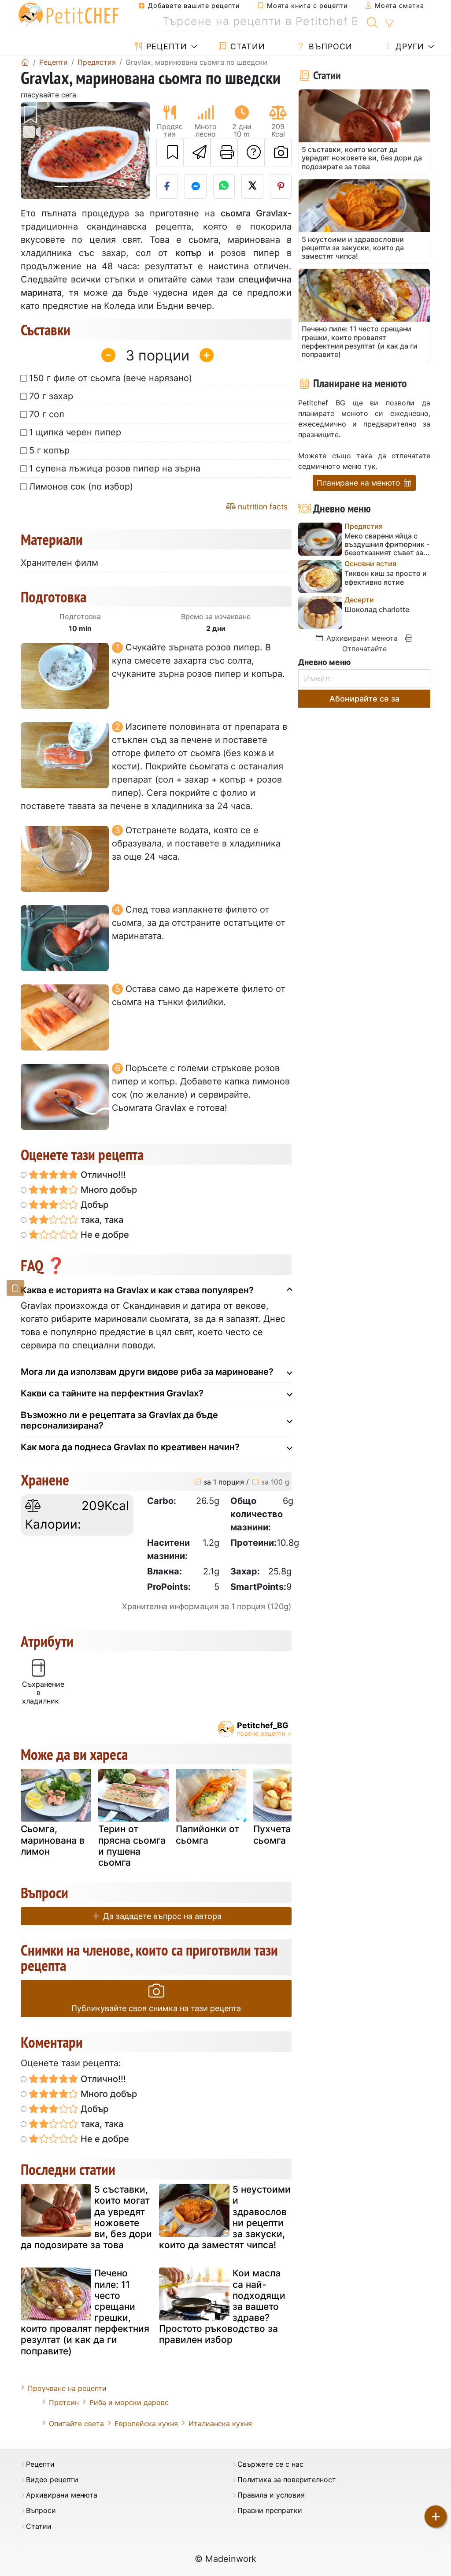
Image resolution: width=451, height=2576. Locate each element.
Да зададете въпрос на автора (161, 1916)
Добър (93, 1205)
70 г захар (51, 396)
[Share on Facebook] (167, 186)
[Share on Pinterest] (281, 186)
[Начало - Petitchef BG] (25, 62)
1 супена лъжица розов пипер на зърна (115, 468)
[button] (30, 150)
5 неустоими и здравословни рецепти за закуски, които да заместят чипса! (225, 2217)
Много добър (108, 1190)
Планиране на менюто (359, 483)
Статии (246, 46)
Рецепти (165, 46)
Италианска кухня (220, 2424)
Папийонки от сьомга (207, 1834)
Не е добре (104, 1235)
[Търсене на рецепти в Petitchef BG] (372, 22)
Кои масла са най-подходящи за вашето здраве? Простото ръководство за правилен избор (222, 2306)
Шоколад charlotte (377, 610)
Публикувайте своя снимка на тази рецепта (156, 2008)
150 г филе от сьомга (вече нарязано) (111, 378)
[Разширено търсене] (389, 24)
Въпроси (329, 46)
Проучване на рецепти (67, 2388)
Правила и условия (271, 2495)
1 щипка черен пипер (75, 432)
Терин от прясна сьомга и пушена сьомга (132, 1846)
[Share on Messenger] (196, 186)
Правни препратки (270, 2511)
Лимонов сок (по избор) (81, 486)
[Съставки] (15, 1288)
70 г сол (47, 414)
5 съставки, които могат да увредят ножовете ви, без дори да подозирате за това (86, 2217)
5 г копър (49, 450)
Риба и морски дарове (129, 2402)
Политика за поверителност (287, 2480)
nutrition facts (262, 507)
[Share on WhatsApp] (224, 186)
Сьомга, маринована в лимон (53, 1840)
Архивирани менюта (361, 638)
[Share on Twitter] (252, 186)
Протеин (64, 2402)
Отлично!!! (102, 1175)
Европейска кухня (146, 2424)
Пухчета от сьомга (278, 1834)
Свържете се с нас (270, 2464)
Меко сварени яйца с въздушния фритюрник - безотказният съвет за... (387, 544)
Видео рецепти (52, 2480)
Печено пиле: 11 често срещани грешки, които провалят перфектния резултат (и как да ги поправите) (85, 2312)
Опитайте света (76, 2424)
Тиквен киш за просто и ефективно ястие (386, 578)
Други (408, 46)
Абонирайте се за (364, 699)
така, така (101, 1220)
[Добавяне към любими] (170, 152)
